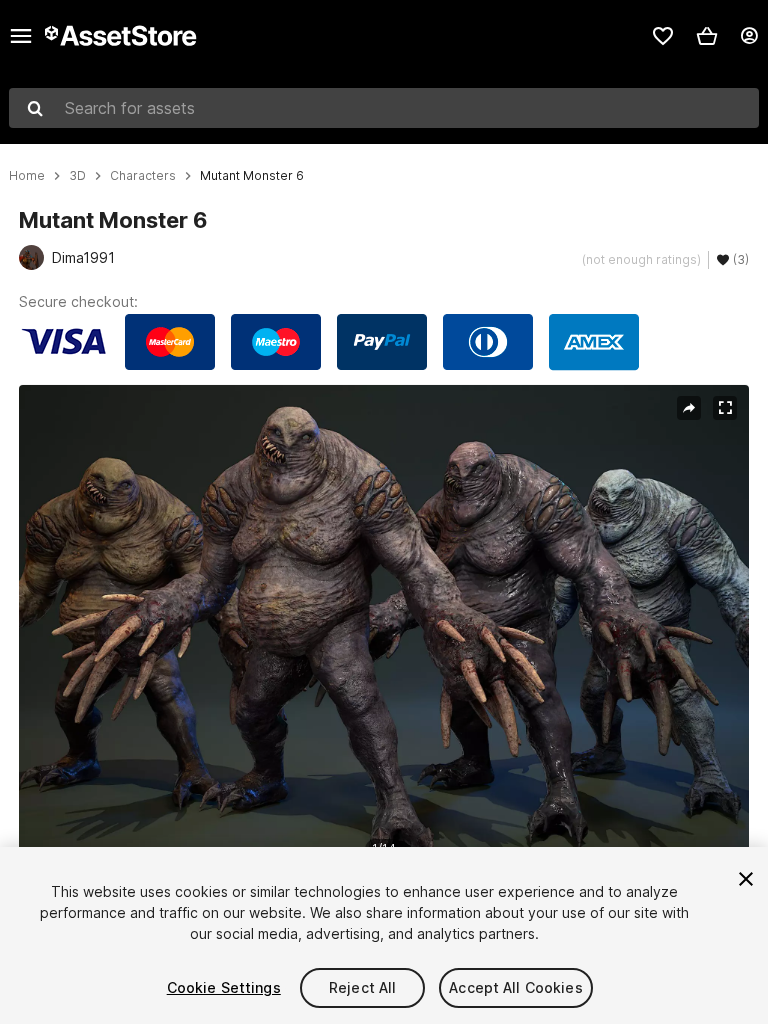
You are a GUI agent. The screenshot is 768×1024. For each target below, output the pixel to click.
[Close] (746, 879)
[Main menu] (21, 36)
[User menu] (749, 36)
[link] (663, 36)
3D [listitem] (77, 176)
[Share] (689, 408)
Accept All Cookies (516, 987)
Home (27, 176)
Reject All (362, 987)
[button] (707, 36)
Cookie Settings (224, 987)
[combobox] (384, 108)
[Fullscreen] (725, 408)
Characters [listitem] (143, 176)
